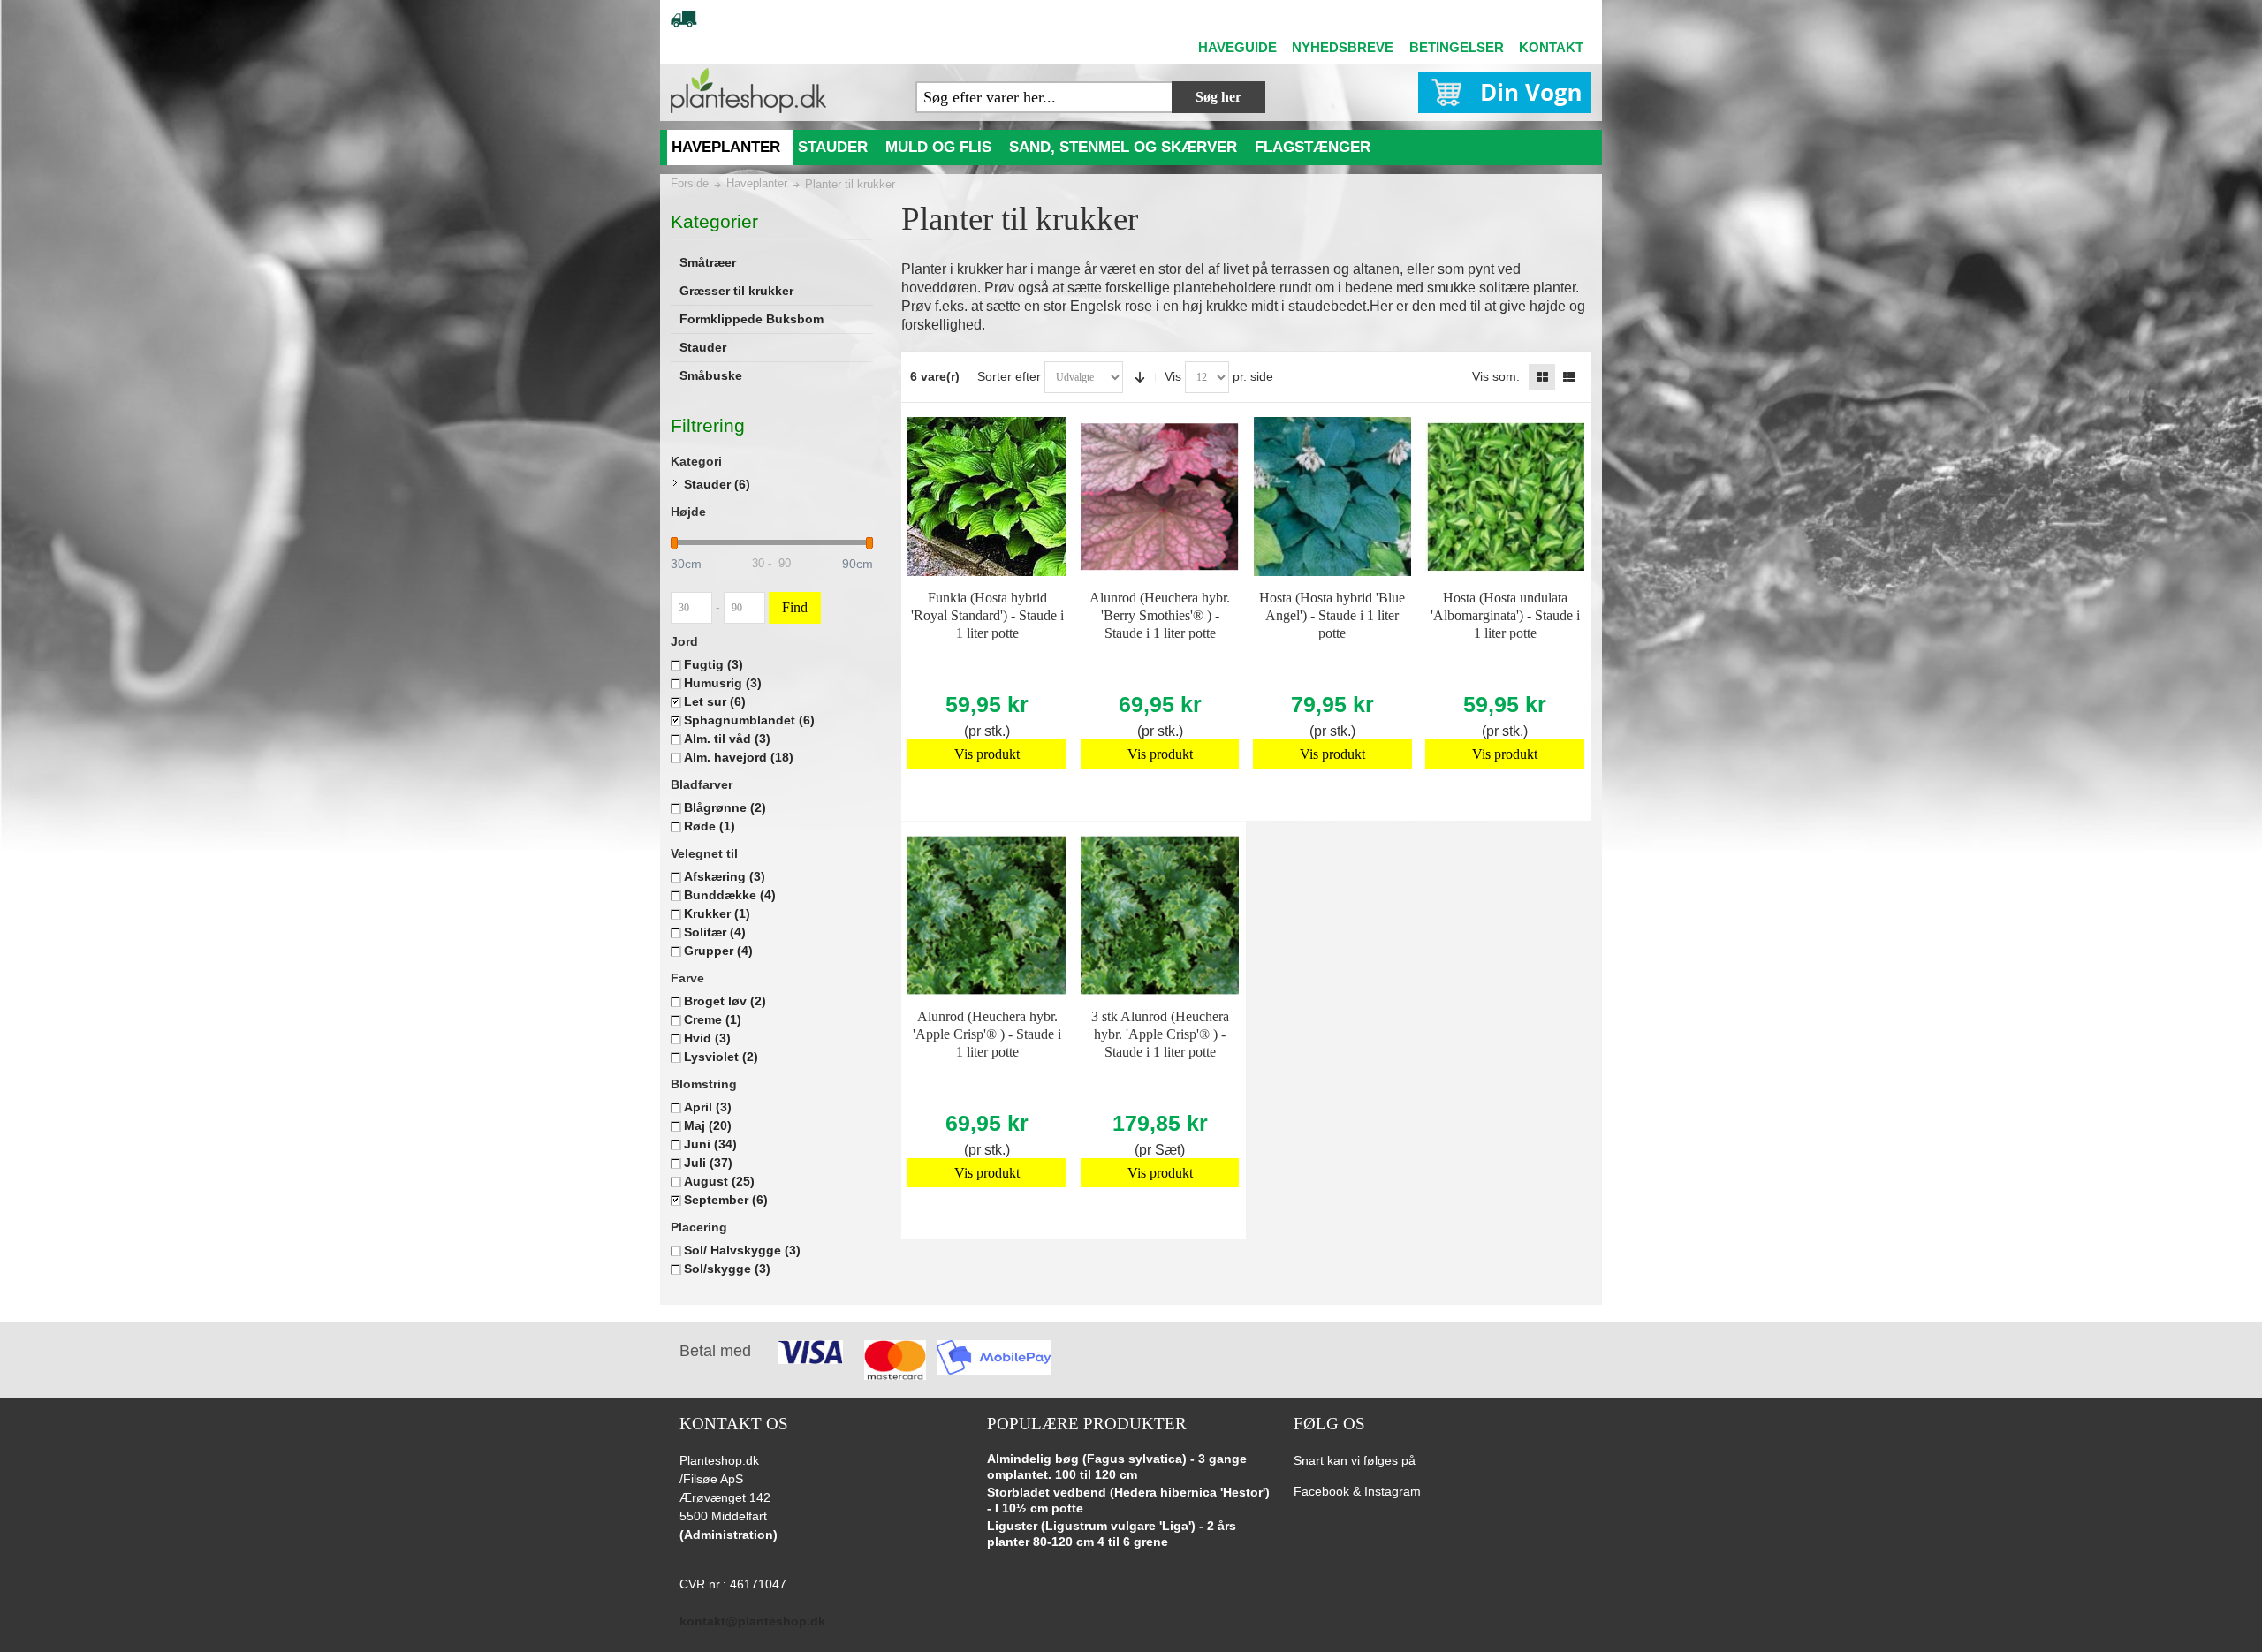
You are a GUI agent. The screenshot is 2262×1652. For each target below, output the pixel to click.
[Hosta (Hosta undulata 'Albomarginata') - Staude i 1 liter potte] (1505, 496)
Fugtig (714, 664)
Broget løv (725, 1001)
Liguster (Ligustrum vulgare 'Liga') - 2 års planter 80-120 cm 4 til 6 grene (1112, 1534)
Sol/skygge (727, 1269)
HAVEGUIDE (1237, 47)
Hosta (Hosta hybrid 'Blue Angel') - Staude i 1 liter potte (1332, 615)
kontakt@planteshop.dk (752, 1621)
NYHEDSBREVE (1343, 47)
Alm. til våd (727, 739)
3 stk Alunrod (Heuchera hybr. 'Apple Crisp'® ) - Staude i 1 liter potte (1160, 1034)
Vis (1173, 376)
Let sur (715, 701)
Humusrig (723, 683)
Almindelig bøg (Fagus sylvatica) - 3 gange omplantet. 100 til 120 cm (1117, 1466)
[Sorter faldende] (1140, 377)
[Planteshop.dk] (748, 91)
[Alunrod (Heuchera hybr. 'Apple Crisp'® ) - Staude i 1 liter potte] (987, 915)
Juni (710, 1144)
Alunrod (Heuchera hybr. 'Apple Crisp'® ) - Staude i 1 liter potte (987, 1034)
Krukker (717, 913)
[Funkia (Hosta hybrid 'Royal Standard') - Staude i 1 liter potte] (987, 496)
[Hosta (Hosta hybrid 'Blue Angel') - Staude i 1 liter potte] (1332, 496)
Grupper (718, 951)
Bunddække (730, 895)
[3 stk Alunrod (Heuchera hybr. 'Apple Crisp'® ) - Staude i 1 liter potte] (1160, 915)
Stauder (717, 484)
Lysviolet (721, 1057)
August (719, 1181)
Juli (708, 1163)
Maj (708, 1125)
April (708, 1107)
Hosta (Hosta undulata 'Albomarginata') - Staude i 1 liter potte (1505, 615)
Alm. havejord (739, 757)
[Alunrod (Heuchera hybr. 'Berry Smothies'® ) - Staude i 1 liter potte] (1160, 496)
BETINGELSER (1457, 47)
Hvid (707, 1038)
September (726, 1200)
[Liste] (1569, 377)
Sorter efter (1009, 376)
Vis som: (1496, 376)
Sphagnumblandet (749, 720)
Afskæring (725, 876)
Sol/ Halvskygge (742, 1250)
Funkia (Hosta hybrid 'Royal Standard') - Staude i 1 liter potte (987, 615)
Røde (710, 826)
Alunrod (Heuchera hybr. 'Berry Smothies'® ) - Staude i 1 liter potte (1160, 615)
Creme (713, 1019)
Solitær (715, 932)
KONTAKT (1551, 47)
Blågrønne (725, 807)
